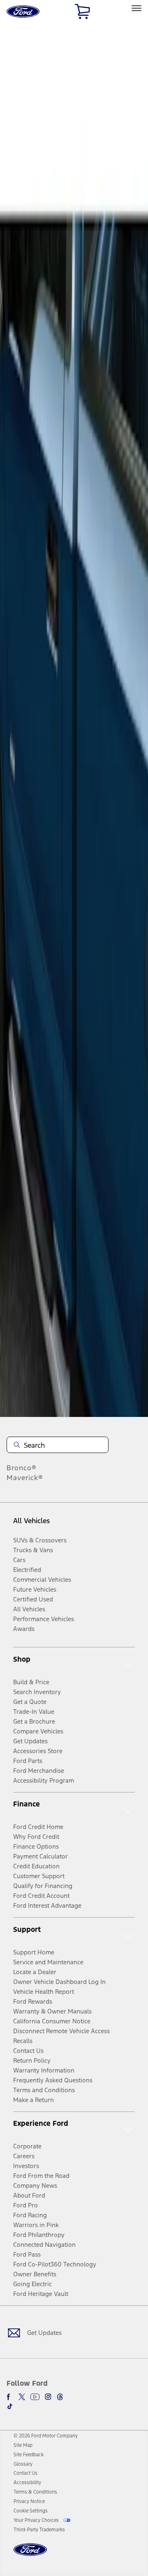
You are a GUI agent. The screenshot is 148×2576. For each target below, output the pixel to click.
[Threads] (60, 2397)
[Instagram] (48, 2397)
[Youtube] (35, 2397)
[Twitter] (22, 2397)
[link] (23, 2445)
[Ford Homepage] (30, 2554)
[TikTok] (10, 2406)
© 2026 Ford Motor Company (46, 2436)
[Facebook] (10, 2397)
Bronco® (22, 1468)
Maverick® (25, 1478)
